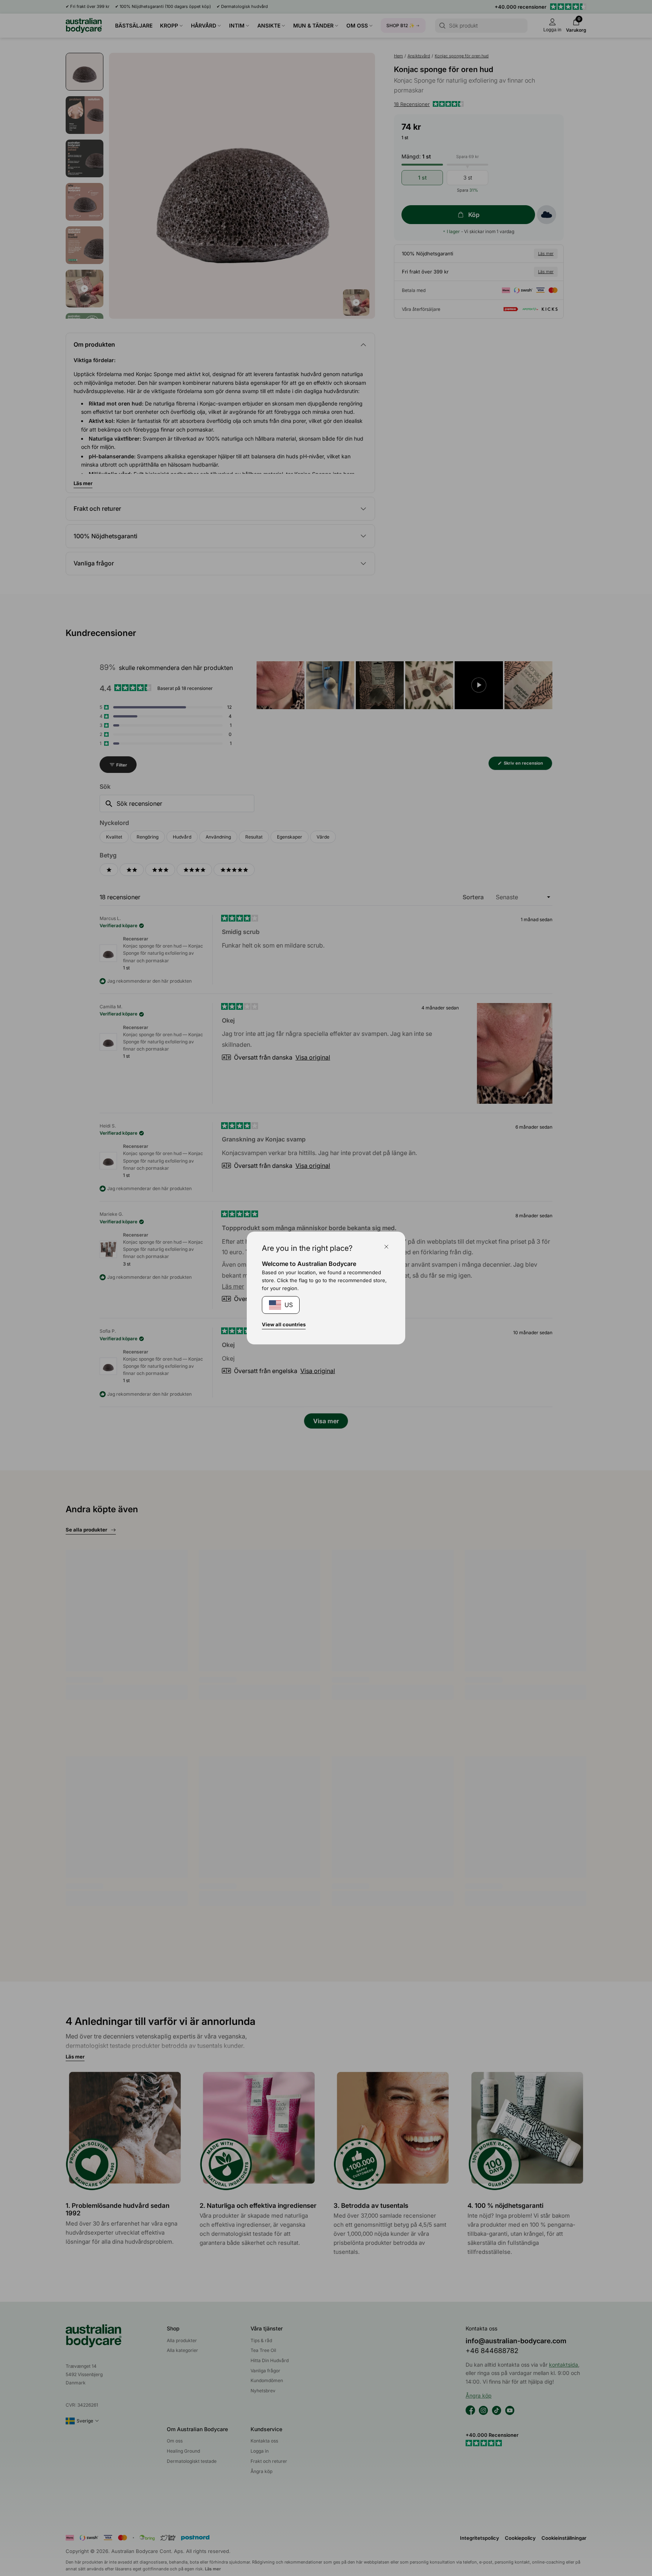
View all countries (284, 1324)
